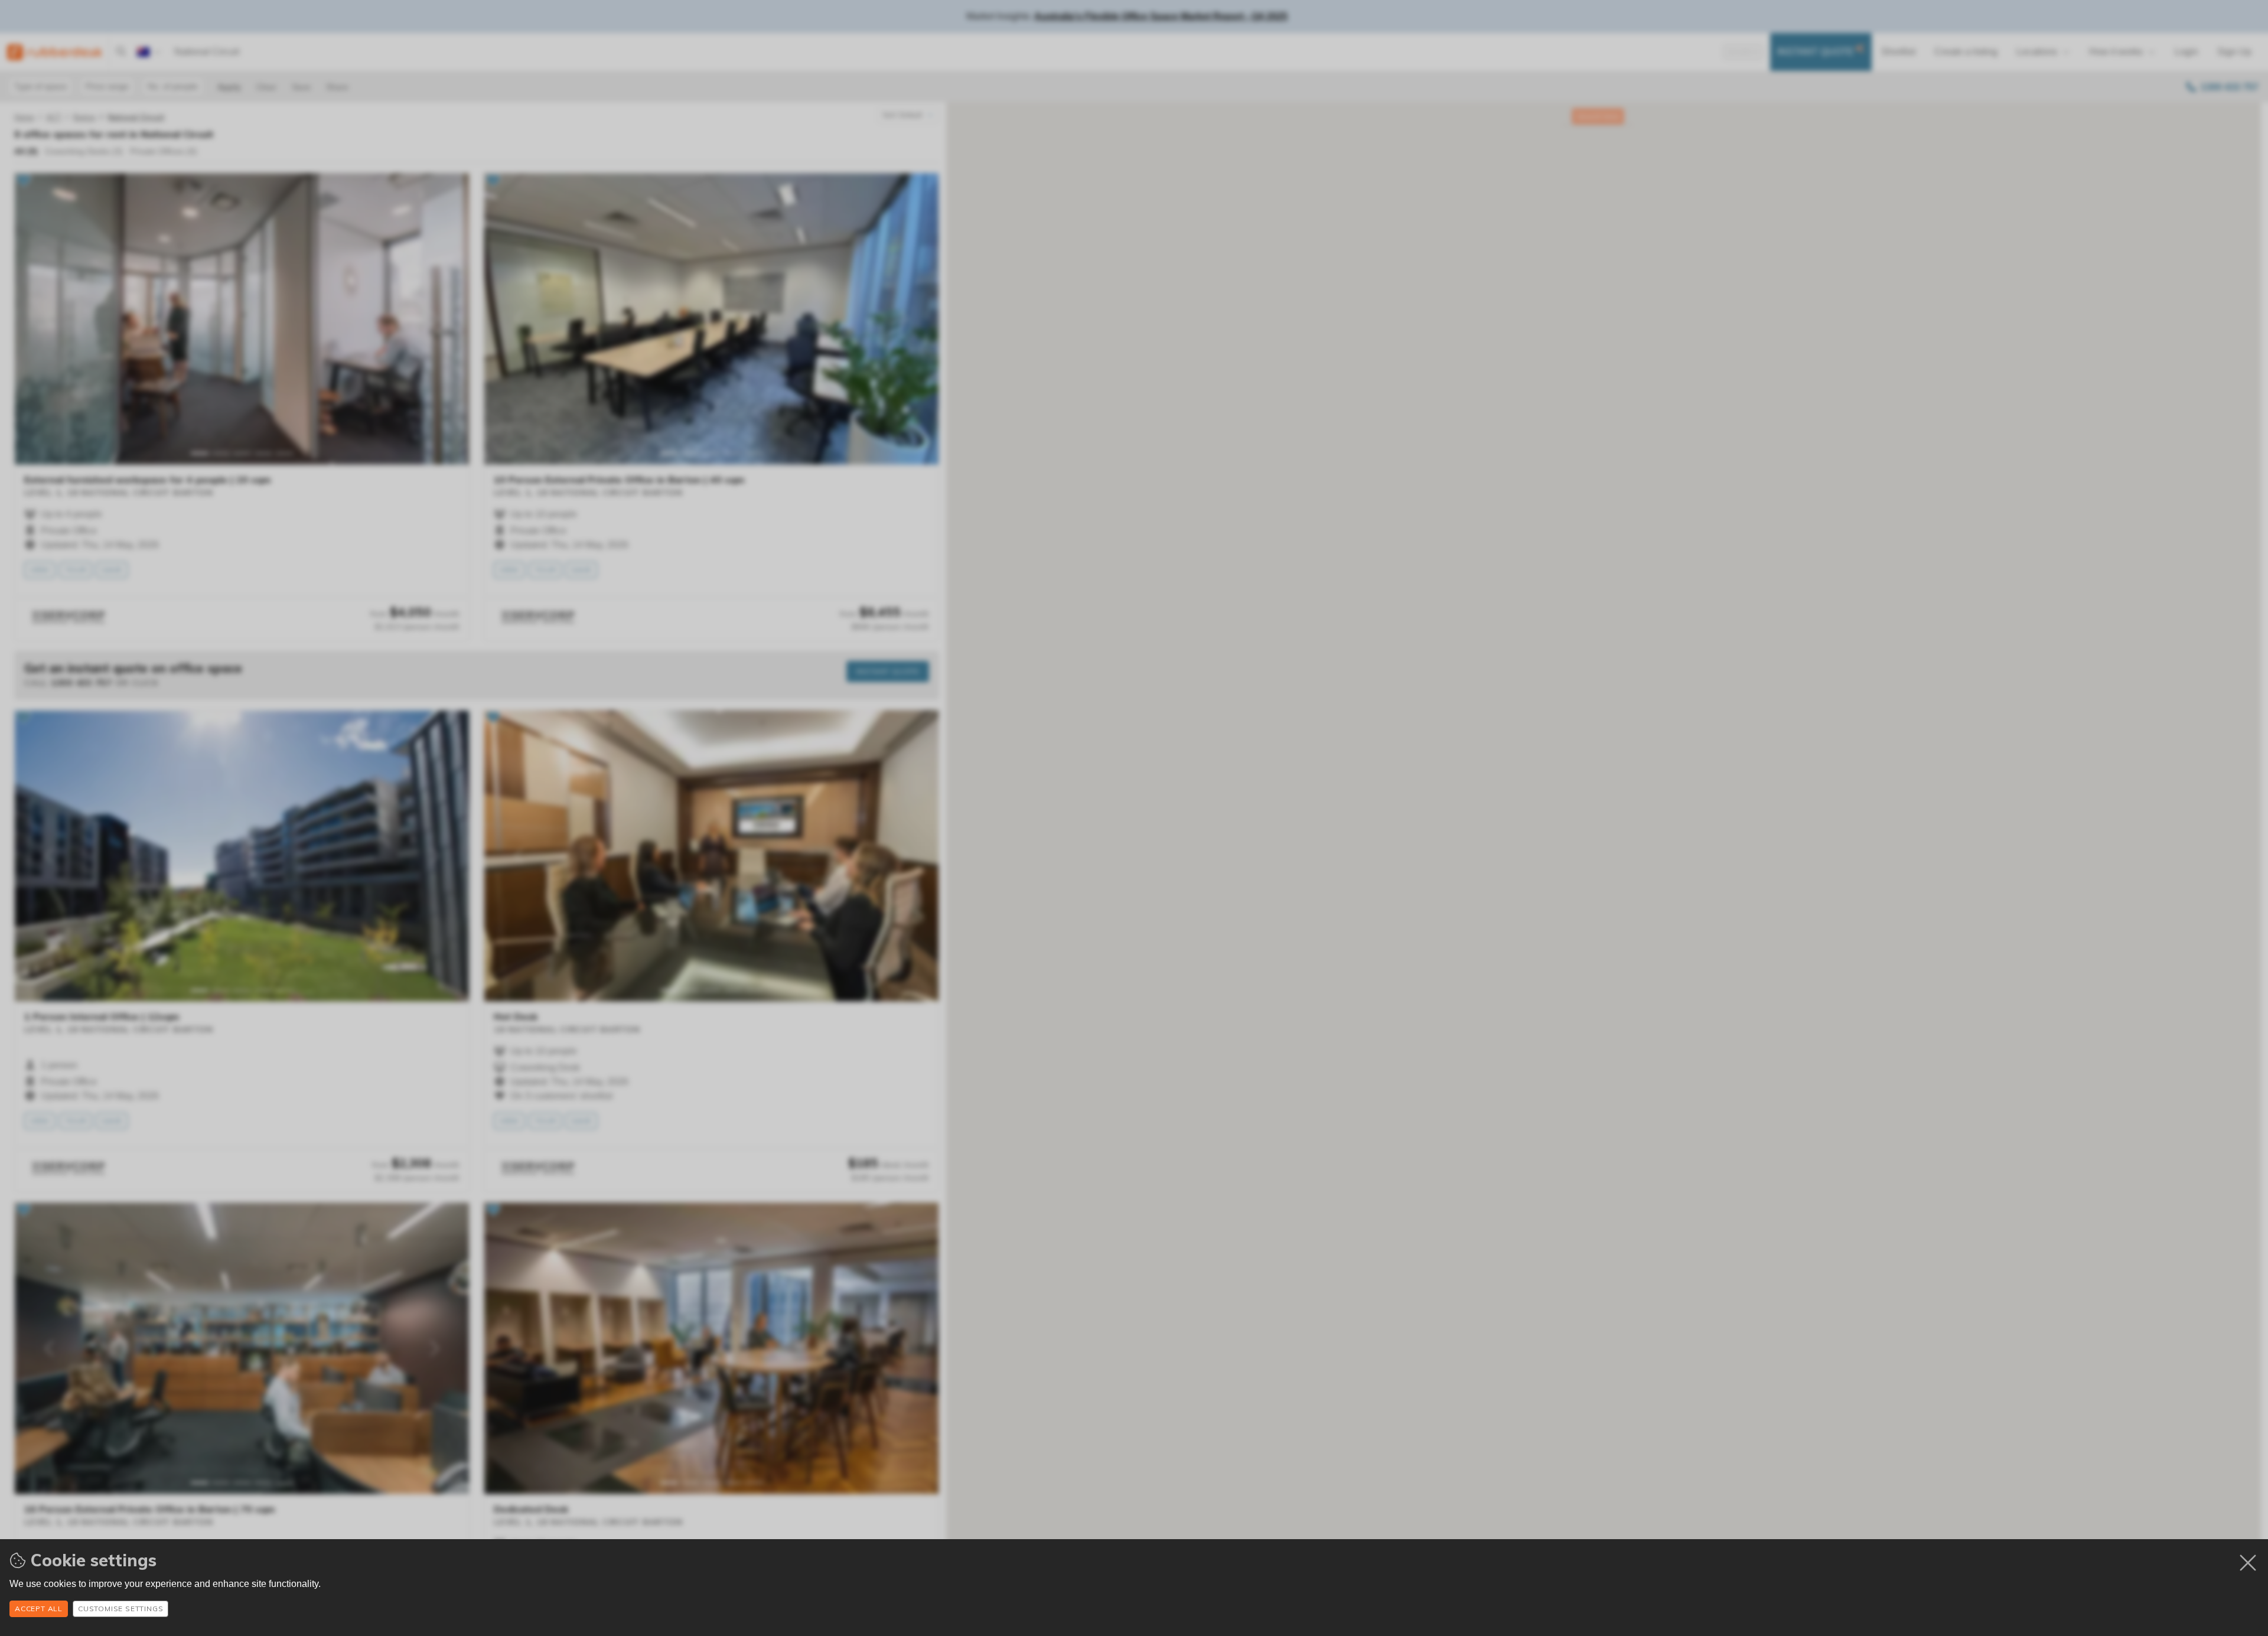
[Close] (2248, 1563)
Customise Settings (120, 1609)
